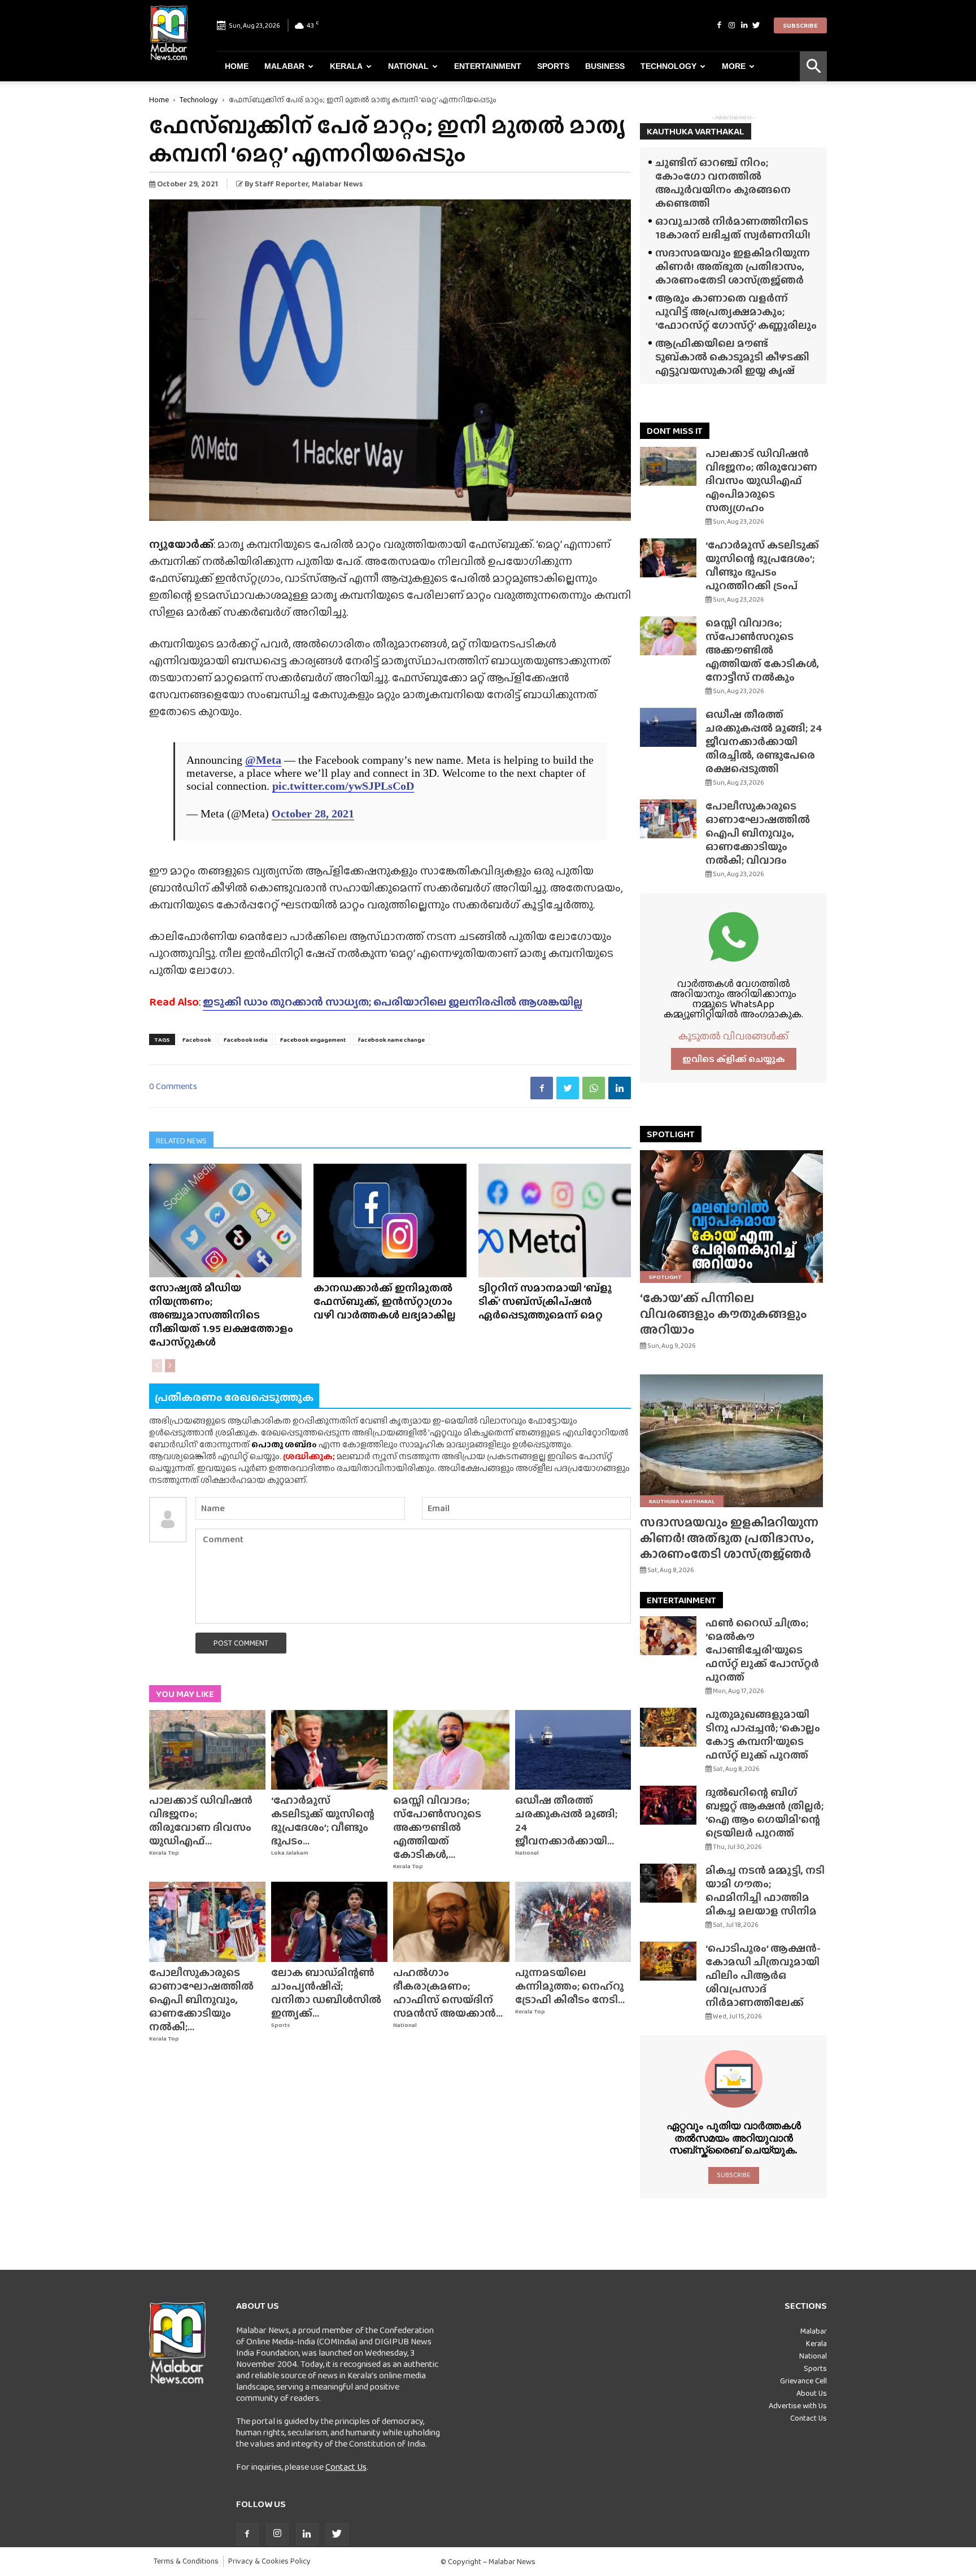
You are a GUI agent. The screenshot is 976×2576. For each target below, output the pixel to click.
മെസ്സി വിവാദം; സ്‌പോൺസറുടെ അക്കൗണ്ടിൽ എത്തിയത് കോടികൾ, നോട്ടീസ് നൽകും (762, 650)
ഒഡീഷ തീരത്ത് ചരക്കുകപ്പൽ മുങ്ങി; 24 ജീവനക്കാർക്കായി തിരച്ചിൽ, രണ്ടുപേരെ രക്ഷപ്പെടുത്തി (764, 741)
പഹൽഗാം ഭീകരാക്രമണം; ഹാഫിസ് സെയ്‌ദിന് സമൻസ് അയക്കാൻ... (448, 1993)
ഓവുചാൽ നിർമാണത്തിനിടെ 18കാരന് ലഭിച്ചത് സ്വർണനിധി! (733, 228)
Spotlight (665, 1277)
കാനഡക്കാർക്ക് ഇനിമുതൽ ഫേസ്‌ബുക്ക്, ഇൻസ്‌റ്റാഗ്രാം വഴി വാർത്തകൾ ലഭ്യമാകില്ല (385, 1301)
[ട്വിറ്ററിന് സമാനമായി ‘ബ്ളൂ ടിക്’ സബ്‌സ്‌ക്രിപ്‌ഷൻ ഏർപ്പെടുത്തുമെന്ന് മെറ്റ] (555, 1220)
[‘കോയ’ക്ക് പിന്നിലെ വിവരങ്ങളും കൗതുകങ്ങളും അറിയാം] (733, 1217)
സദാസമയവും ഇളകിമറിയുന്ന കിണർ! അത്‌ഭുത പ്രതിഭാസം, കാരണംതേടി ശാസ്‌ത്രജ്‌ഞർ (733, 266)
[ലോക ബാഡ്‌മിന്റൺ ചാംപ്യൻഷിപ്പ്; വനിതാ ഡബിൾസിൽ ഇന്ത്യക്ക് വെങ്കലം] (329, 1922)
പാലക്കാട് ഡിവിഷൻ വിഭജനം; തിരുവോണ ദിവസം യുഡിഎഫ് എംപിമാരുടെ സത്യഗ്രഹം (761, 480)
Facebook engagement (313, 1039)
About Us (812, 2393)
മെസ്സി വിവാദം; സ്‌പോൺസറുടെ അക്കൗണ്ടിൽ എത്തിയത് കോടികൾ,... (437, 1827)
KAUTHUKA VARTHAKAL (696, 131)
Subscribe (800, 25)
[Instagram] (731, 25)
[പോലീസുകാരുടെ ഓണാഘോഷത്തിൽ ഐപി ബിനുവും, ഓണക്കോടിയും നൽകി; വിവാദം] (207, 1922)
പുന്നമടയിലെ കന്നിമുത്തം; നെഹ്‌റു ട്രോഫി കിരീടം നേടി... (570, 1986)
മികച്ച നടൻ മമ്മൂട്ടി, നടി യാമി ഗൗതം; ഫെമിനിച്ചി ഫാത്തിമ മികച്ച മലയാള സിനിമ (765, 1890)
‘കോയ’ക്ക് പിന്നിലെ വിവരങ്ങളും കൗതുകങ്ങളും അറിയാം (724, 1314)
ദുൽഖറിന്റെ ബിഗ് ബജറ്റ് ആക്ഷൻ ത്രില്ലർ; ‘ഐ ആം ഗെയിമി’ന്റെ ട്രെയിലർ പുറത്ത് (764, 1813)
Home (237, 66)
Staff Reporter (282, 184)
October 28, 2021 (313, 813)
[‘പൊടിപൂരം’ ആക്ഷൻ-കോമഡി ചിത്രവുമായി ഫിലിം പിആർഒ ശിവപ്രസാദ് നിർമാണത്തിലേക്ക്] (668, 1961)
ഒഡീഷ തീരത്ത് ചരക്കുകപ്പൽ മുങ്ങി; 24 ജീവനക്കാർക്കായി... (566, 1820)
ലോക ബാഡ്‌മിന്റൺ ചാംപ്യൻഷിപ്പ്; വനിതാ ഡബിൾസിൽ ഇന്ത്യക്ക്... (326, 1993)
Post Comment (241, 1643)
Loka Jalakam (290, 1853)
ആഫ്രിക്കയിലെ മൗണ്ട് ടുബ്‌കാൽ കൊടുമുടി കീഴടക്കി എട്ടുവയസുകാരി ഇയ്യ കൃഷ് (732, 357)
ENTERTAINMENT (681, 1600)
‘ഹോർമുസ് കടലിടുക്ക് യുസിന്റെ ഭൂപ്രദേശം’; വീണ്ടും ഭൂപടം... (323, 1820)
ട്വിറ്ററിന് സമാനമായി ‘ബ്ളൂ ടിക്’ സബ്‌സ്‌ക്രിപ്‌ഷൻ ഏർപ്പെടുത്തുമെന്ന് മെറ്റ (545, 1301)
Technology (668, 66)
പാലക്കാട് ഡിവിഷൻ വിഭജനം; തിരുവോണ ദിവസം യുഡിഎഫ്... (201, 1820)
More (734, 66)
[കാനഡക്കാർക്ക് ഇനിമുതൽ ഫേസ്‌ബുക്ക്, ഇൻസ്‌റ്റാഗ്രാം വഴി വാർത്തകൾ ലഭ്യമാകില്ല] (390, 1220)
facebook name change (391, 1039)
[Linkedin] (744, 25)
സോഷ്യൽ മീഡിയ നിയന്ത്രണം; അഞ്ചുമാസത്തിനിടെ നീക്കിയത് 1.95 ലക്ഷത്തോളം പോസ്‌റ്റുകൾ (221, 1315)
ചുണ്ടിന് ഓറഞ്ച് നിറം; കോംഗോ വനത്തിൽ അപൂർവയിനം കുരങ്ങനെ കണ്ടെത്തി (723, 183)
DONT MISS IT (675, 431)
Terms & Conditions (186, 2561)
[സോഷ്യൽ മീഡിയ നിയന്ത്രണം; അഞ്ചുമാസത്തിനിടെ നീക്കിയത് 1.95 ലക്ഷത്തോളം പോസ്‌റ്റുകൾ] (225, 1220)
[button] (813, 66)
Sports (553, 66)
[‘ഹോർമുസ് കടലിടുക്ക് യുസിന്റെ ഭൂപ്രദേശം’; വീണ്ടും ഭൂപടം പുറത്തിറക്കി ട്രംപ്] (329, 1750)
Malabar (284, 66)
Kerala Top (164, 1853)
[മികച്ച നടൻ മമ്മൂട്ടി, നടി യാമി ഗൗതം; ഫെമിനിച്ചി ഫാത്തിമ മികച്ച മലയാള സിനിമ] (668, 1883)
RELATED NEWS (181, 1141)
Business (605, 66)
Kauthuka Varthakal (682, 1501)
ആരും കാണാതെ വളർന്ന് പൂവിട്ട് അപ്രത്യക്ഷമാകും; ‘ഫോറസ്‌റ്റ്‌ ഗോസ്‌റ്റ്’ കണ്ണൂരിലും (736, 312)
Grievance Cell (803, 2381)
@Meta (263, 760)
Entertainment (488, 66)
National (408, 66)
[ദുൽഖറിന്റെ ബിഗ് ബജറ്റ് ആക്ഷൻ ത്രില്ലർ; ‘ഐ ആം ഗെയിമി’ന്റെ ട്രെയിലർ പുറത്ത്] (668, 1805)
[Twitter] (756, 25)
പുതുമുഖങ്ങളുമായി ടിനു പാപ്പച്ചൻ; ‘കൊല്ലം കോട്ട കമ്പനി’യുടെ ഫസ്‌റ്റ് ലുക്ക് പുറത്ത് (763, 1735)
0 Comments (173, 1086)
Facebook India (246, 1039)
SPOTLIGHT (671, 1134)
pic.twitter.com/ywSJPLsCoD (343, 786)
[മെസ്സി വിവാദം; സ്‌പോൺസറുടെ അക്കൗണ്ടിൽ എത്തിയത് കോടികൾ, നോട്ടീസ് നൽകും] (451, 1750)
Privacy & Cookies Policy (269, 2561)
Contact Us (346, 2467)
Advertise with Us (798, 2405)
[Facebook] (719, 25)
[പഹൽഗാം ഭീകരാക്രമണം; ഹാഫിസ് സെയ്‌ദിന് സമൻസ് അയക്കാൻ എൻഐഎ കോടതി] (451, 1922)
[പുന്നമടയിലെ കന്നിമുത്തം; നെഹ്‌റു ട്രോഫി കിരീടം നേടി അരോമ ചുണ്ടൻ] (573, 1922)
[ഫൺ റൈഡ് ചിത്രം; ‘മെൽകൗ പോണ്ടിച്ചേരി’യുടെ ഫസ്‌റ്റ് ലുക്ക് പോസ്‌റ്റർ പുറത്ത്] (668, 1636)
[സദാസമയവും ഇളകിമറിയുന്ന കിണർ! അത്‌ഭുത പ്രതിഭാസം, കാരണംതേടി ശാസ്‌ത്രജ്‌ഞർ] (733, 1441)
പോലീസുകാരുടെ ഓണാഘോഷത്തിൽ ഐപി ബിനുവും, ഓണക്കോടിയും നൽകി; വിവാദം (758, 833)
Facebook (197, 1039)
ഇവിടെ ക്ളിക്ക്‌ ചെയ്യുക (734, 1059)
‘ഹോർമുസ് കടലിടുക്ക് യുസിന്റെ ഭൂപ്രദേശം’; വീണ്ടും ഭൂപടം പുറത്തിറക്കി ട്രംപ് (762, 565)
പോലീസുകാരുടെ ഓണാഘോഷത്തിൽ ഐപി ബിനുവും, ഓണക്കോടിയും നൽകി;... (201, 2000)
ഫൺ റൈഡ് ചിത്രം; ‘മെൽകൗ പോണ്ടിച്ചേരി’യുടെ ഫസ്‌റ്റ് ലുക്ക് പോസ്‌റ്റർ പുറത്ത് (762, 1650)
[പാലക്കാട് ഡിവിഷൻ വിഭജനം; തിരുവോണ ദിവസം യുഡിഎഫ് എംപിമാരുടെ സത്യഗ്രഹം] (207, 1750)
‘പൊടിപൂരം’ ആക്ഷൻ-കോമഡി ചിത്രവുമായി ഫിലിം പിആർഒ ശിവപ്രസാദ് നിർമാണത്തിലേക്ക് (763, 1975)
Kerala (346, 66)
